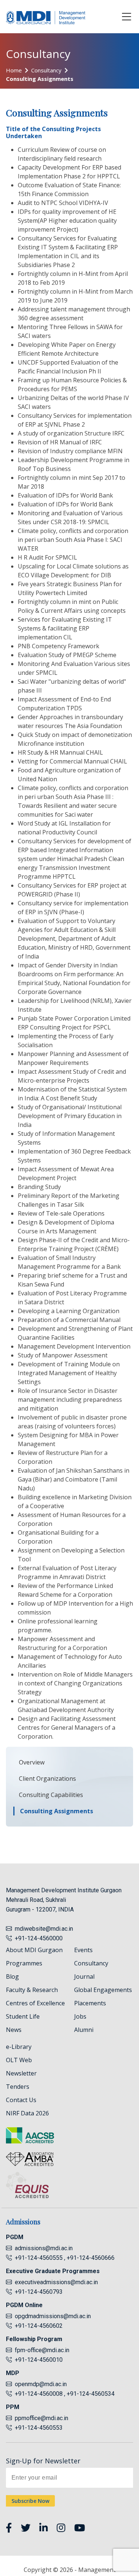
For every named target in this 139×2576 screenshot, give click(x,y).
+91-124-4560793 (37, 2292)
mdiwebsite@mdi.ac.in (44, 1929)
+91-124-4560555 (38, 2258)
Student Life (23, 2016)
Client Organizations (47, 1779)
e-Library (19, 2047)
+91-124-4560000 (37, 1938)
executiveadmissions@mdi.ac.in (56, 2282)
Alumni (84, 2030)
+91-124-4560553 (37, 2428)
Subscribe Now (30, 2501)
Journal (84, 1977)
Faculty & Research (32, 1990)
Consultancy (46, 70)
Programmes (24, 1963)
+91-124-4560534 (91, 2394)
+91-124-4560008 (38, 2394)
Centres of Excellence (35, 2003)
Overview (32, 1762)
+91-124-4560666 (91, 2258)
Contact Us (21, 2100)
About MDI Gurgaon (34, 1950)
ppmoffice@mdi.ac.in (42, 2418)
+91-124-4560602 (37, 2326)
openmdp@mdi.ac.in (41, 2384)
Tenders (18, 2087)
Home (14, 70)
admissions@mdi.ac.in (44, 2248)
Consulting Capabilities (51, 1795)
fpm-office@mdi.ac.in (42, 2350)
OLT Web (19, 2060)
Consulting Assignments (40, 79)
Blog (12, 1977)
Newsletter (21, 2073)
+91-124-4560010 (37, 2360)
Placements (90, 2003)
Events (83, 1950)
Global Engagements (103, 1990)
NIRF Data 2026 (27, 2113)
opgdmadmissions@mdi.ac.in (53, 2316)
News (14, 2030)
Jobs (80, 2016)
